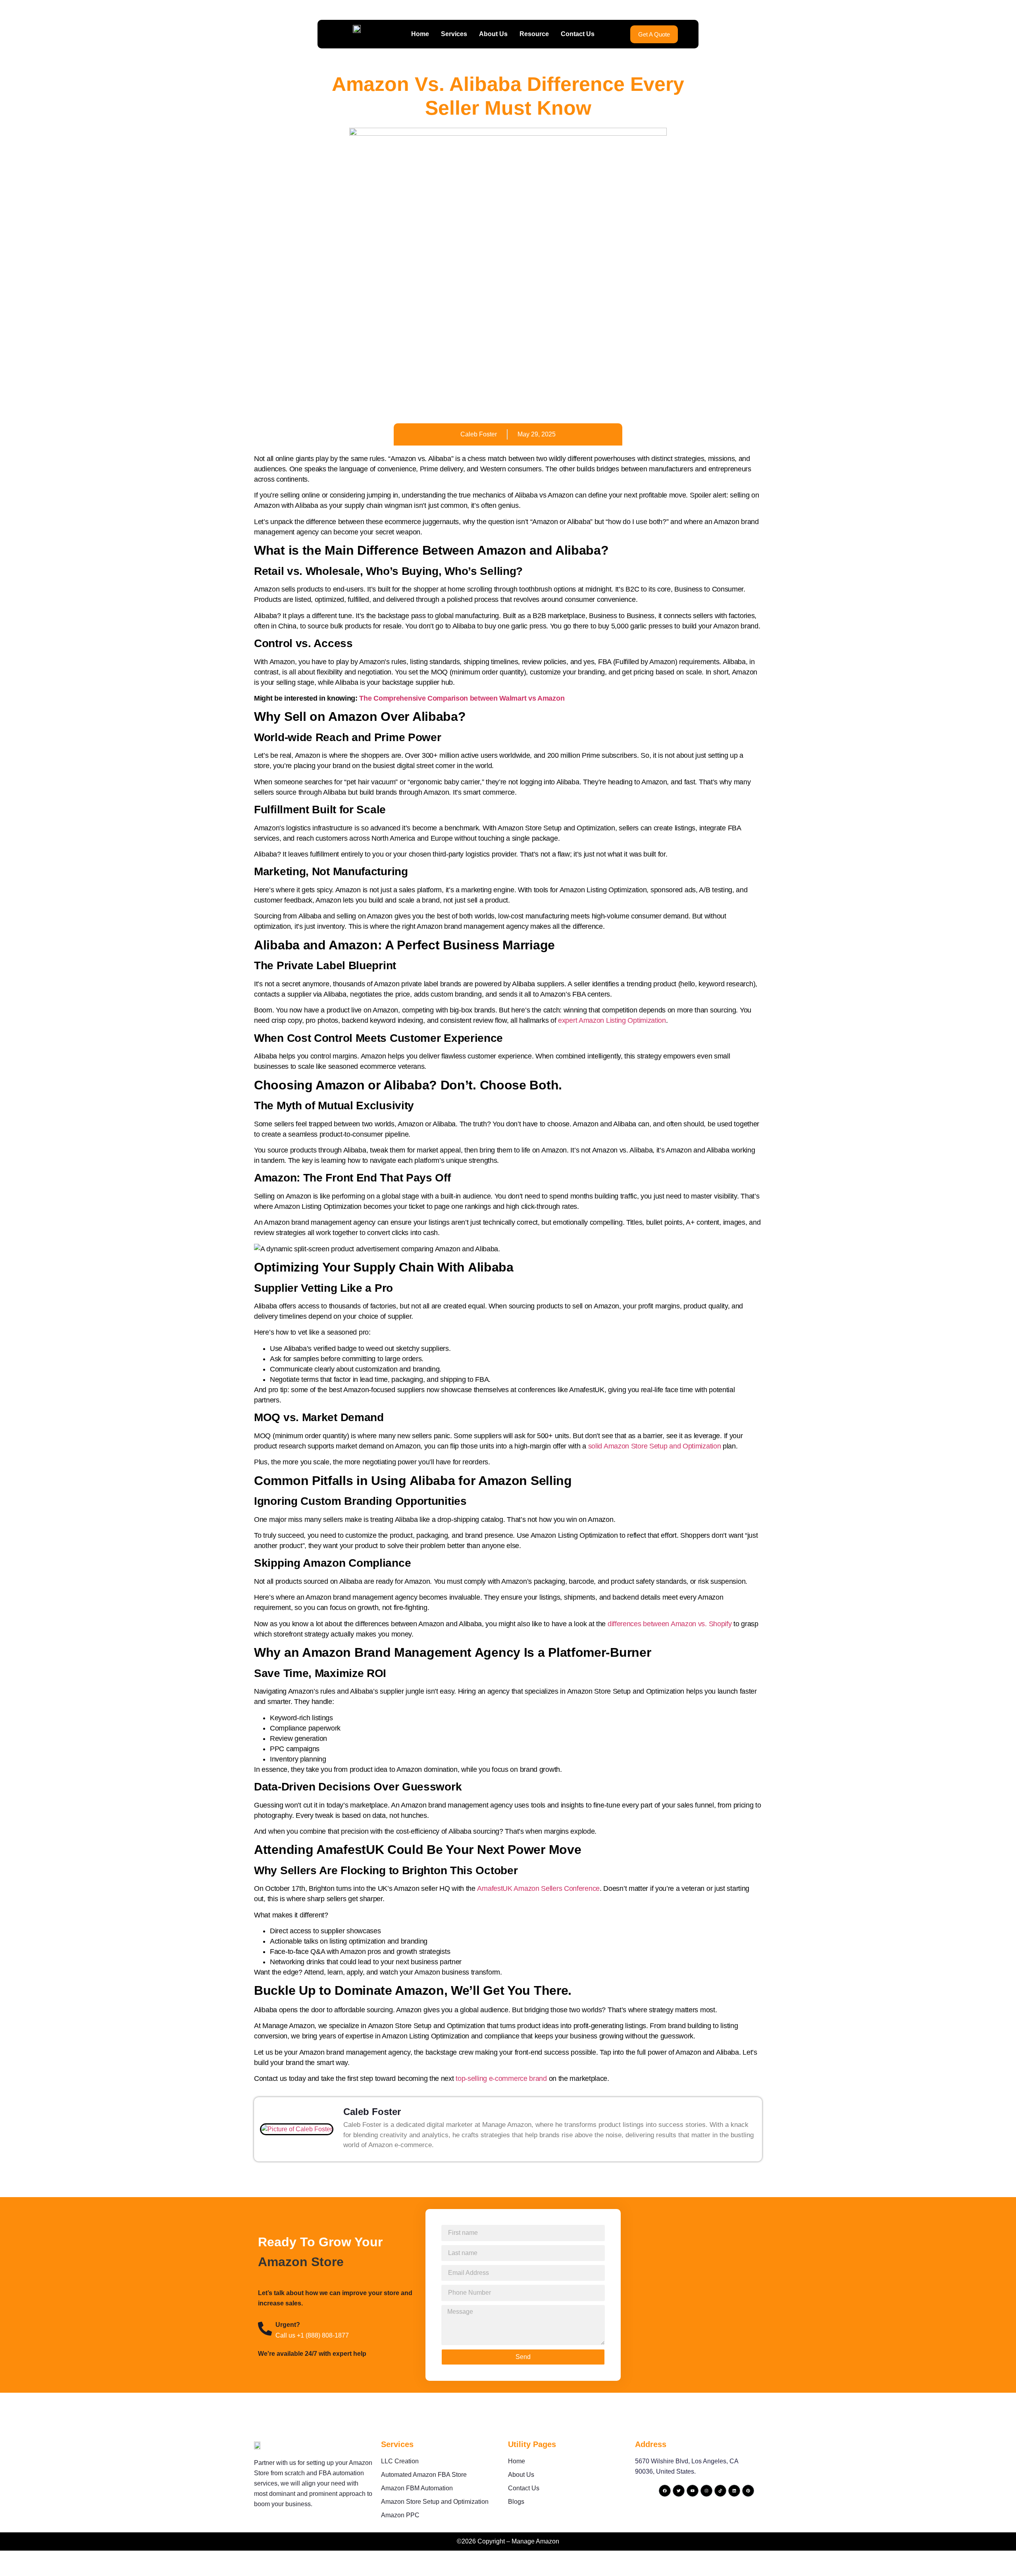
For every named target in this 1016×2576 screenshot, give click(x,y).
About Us (493, 34)
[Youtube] (693, 2491)
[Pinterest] (748, 2491)
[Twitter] (679, 2491)
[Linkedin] (734, 2491)
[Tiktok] (720, 2491)
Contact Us (578, 34)
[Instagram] (706, 2491)
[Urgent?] (265, 2329)
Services (454, 34)
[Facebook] (665, 2491)
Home (420, 34)
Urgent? (288, 2325)
